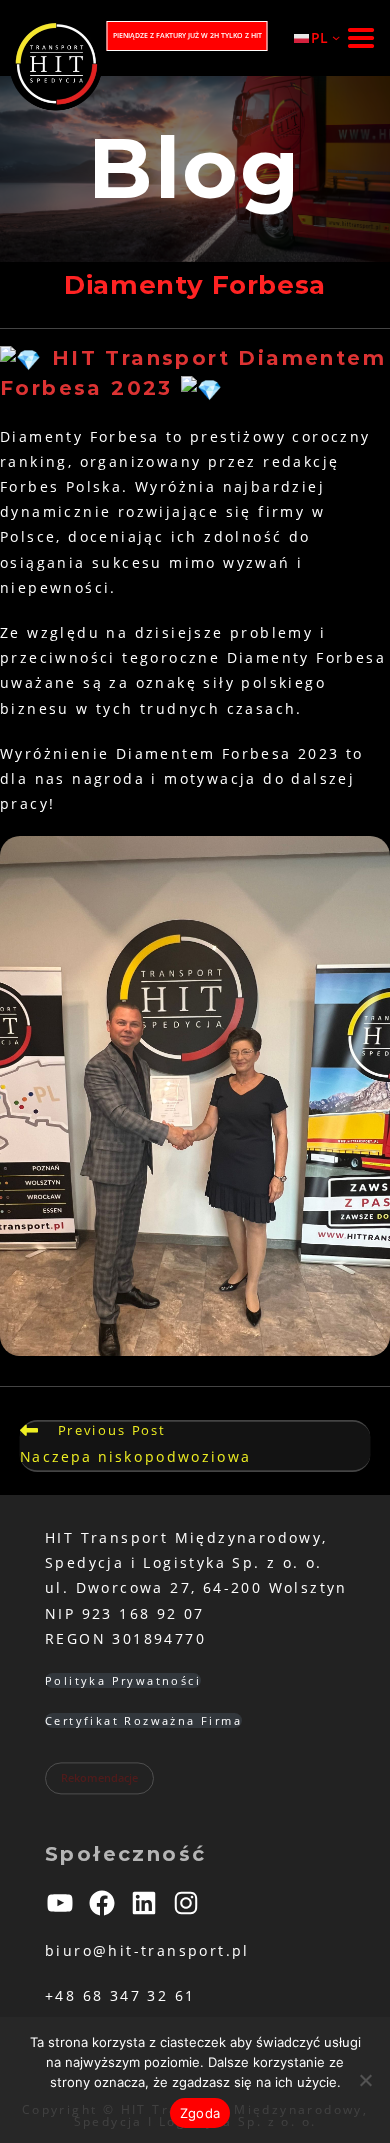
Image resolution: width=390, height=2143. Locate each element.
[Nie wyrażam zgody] (365, 2080)
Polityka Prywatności (123, 1680)
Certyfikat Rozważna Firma (143, 1720)
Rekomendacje (99, 1778)
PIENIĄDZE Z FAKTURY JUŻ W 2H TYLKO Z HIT (187, 35)
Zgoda (200, 2113)
